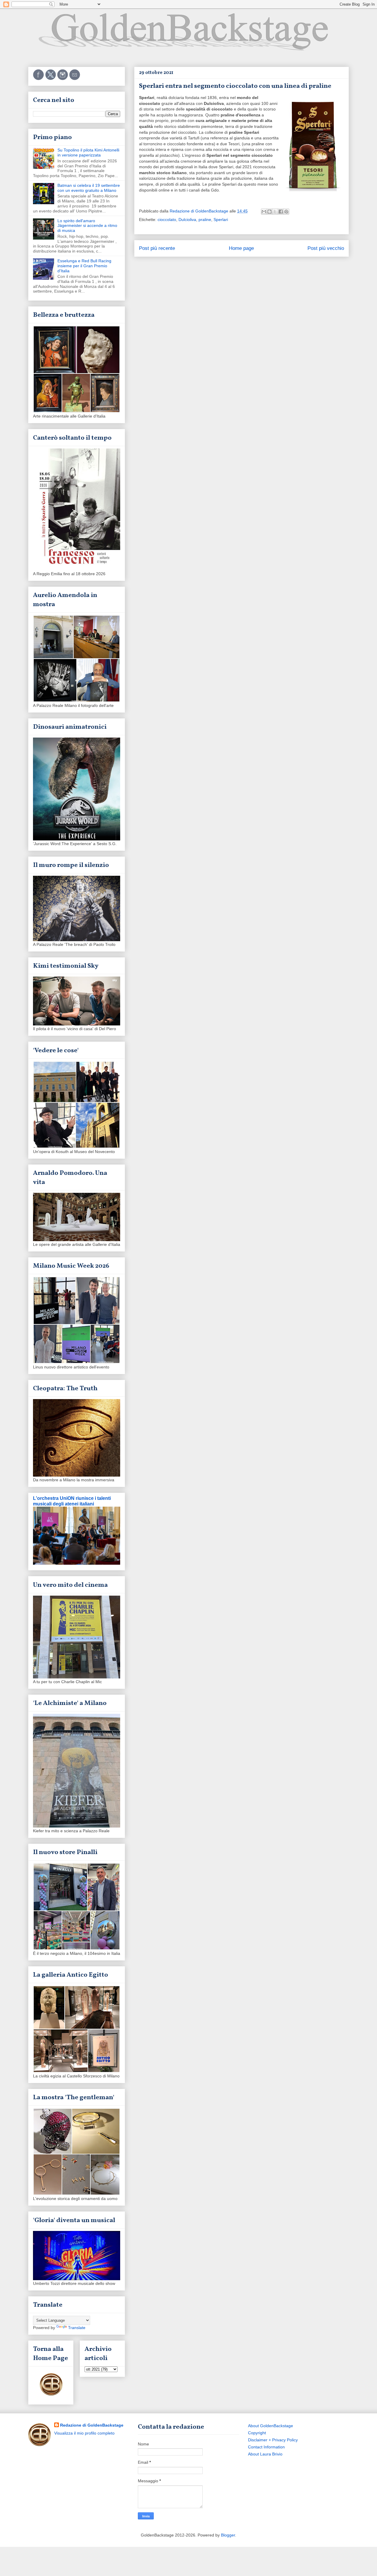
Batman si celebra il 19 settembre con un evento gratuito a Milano (89, 188)
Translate (77, 2328)
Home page (241, 248)
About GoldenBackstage (271, 2426)
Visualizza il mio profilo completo (84, 2433)
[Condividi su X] (275, 212)
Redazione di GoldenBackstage (92, 2425)
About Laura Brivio (265, 2454)
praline (205, 220)
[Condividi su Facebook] (281, 212)
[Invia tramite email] (264, 212)
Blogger (228, 2535)
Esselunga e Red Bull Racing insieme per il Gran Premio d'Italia (84, 266)
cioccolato (167, 220)
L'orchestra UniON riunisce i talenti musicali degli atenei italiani (72, 1501)
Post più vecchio (326, 248)
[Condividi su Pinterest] (286, 212)
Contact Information (266, 2447)
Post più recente (157, 248)
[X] (51, 79)
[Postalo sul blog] (269, 212)
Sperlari (221, 220)
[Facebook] (39, 79)
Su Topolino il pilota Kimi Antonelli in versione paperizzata (88, 152)
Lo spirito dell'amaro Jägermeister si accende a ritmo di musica (87, 226)
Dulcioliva (187, 220)
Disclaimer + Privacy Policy (273, 2440)
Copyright (257, 2433)
